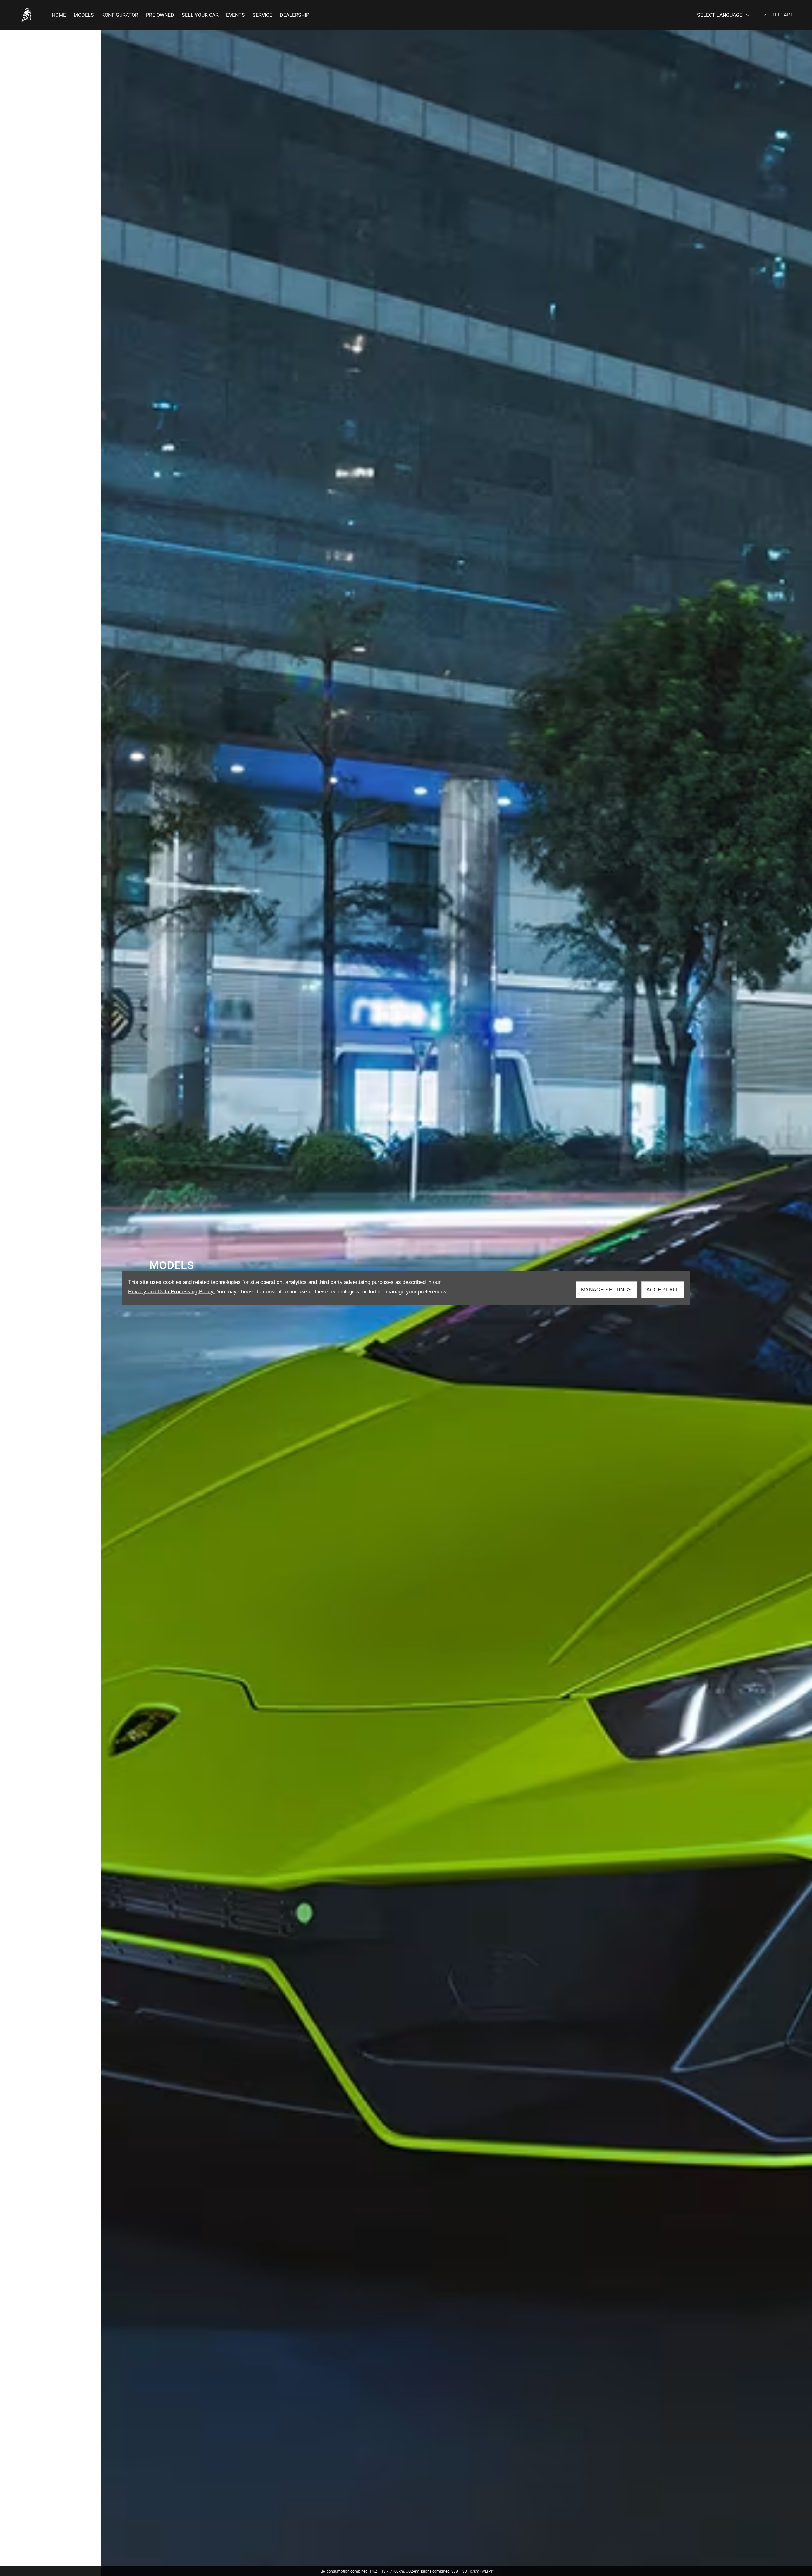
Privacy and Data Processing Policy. (171, 1292)
